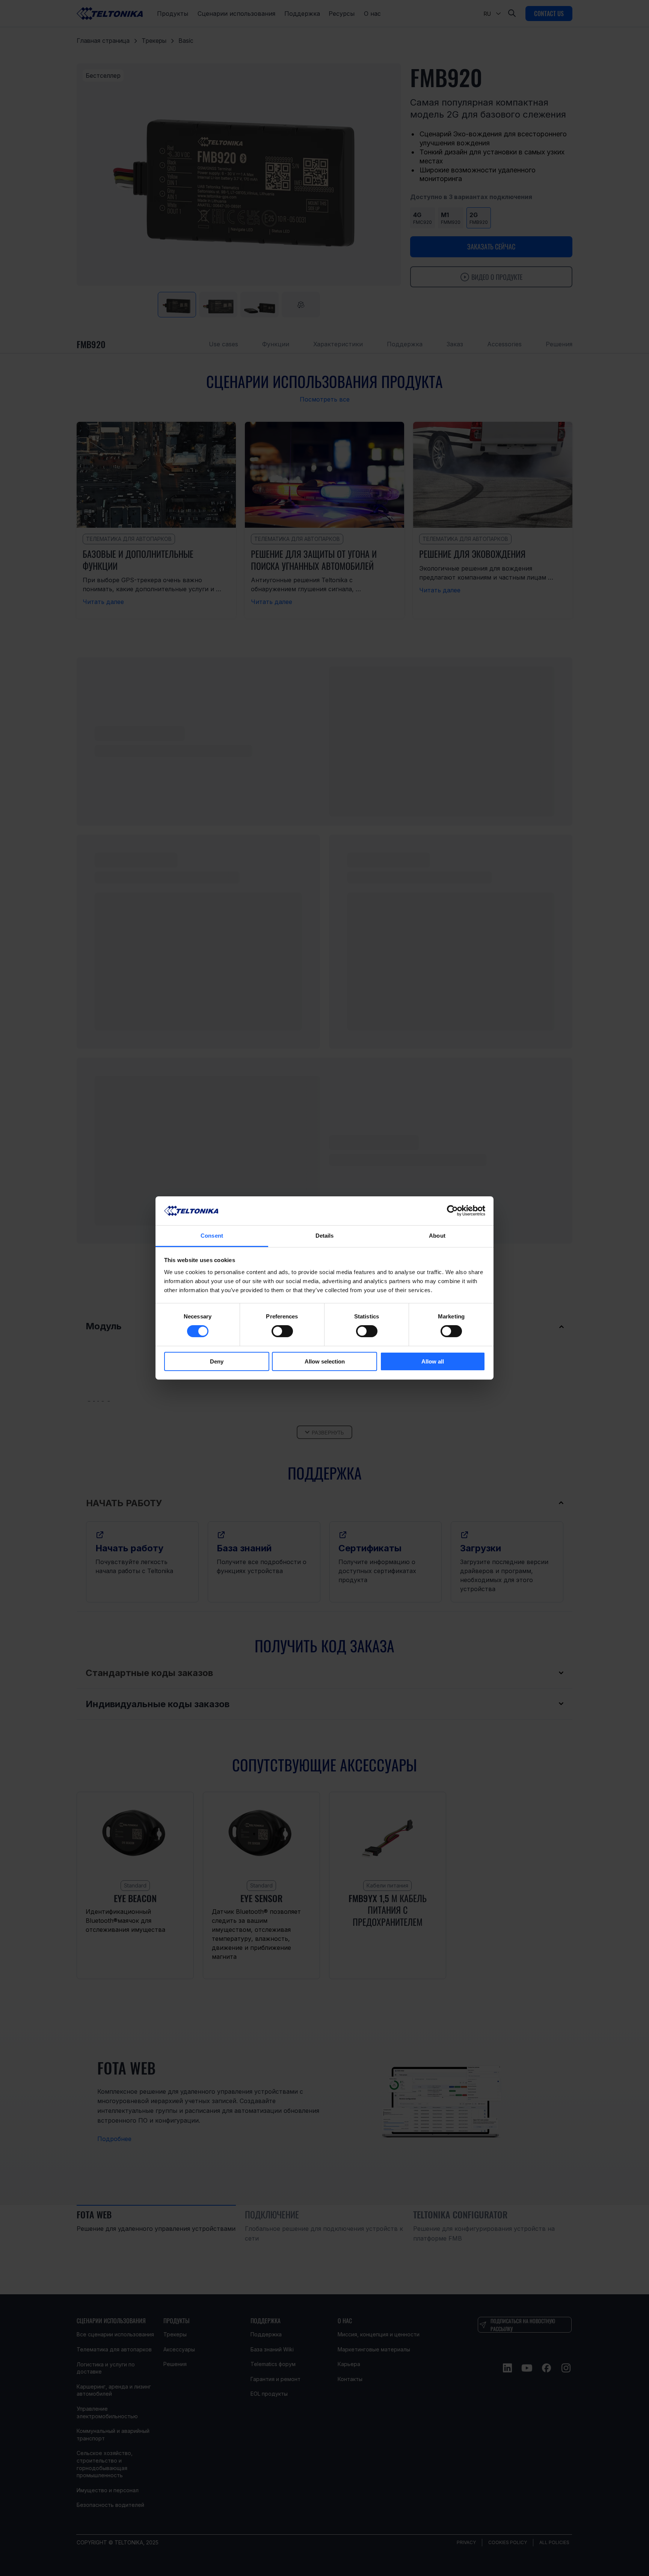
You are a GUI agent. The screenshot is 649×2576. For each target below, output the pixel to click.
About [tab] (437, 1236)
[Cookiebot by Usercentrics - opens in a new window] (452, 1211)
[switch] (282, 1331)
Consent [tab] (212, 1236)
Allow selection (325, 1361)
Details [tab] (325, 1236)
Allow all (433, 1361)
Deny (217, 1361)
